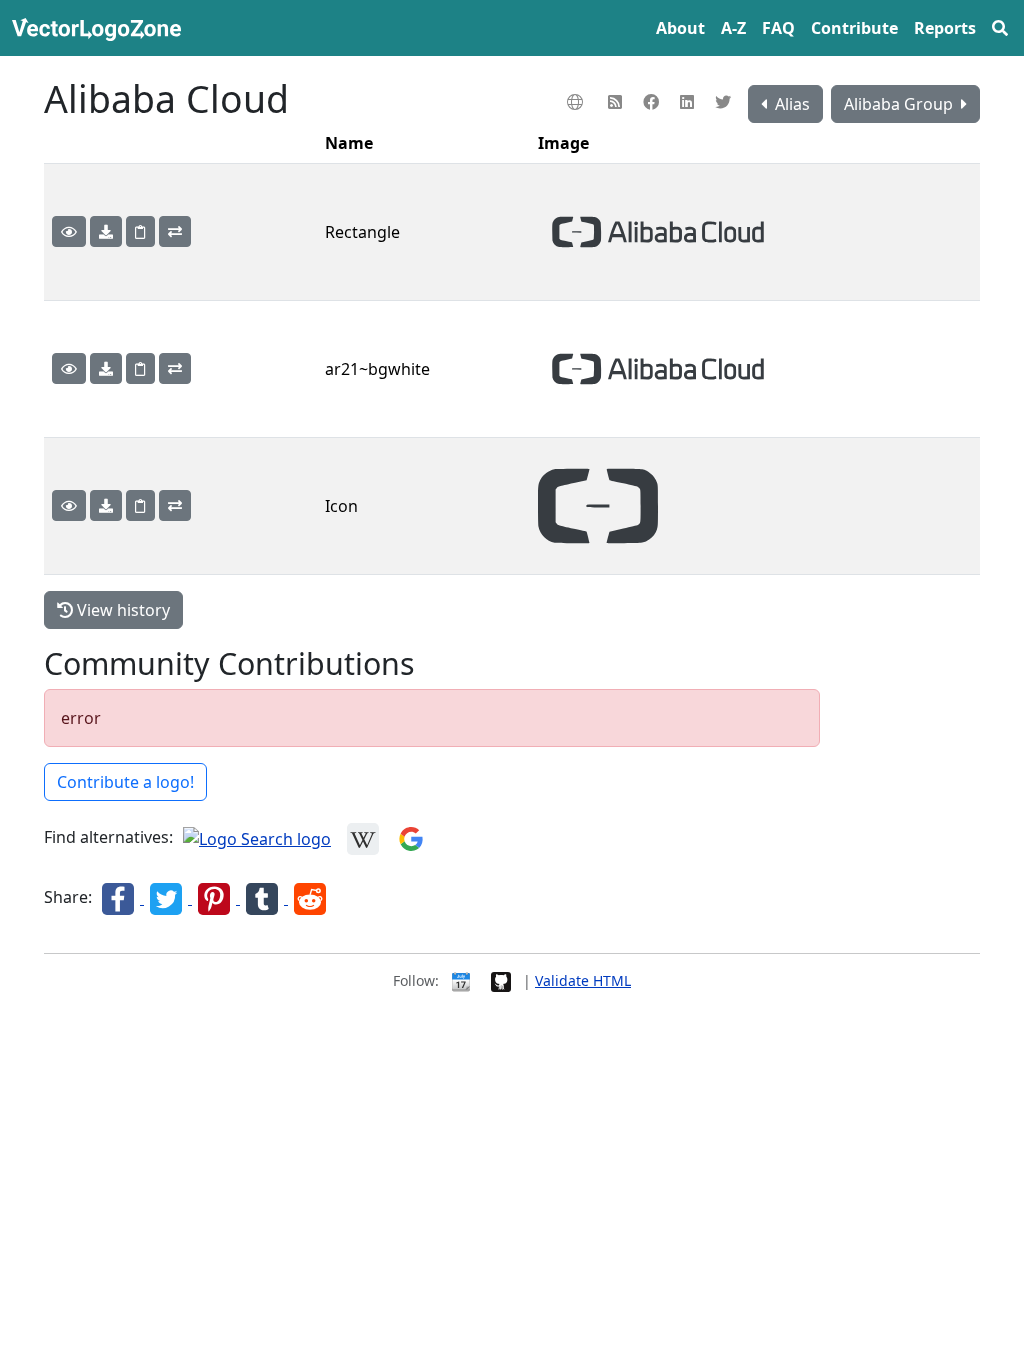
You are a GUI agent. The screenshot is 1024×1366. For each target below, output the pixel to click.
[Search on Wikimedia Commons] (363, 838)
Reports (945, 28)
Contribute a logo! (125, 782)
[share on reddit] (310, 898)
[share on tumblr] (264, 898)
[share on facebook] (120, 898)
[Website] (577, 102)
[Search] (1000, 28)
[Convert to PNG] (175, 231)
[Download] (106, 231)
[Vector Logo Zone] (100, 28)
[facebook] (653, 102)
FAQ (778, 28)
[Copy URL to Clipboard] (140, 231)
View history (121, 610)
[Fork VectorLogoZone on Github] (501, 980)
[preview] (69, 231)
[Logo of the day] (461, 980)
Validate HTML (583, 980)
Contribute (854, 28)
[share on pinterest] (216, 898)
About (680, 28)
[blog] (617, 102)
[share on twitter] (168, 898)
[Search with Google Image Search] (411, 838)
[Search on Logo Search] (257, 838)
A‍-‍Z (733, 28)
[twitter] (725, 102)
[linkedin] (689, 102)
